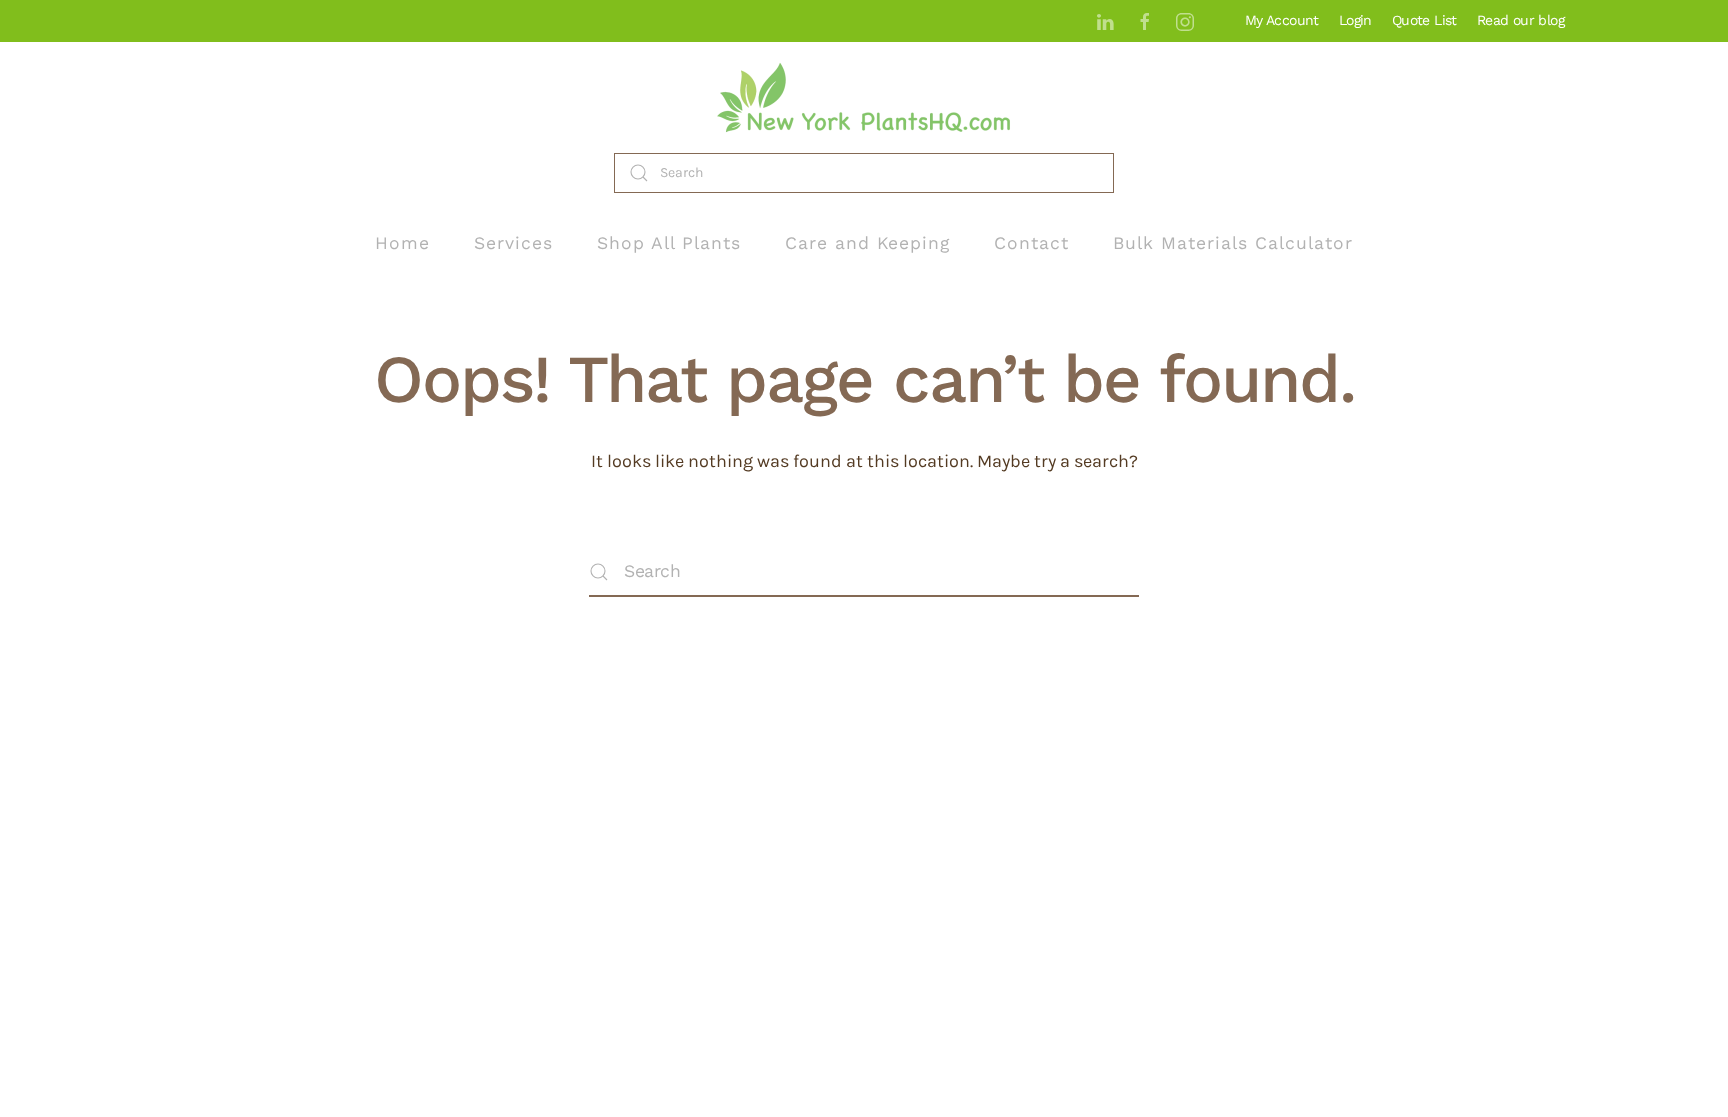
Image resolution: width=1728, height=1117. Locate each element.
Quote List (1424, 20)
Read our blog (1520, 20)
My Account (1282, 20)
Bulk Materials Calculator (1233, 243)
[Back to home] (864, 97)
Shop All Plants (669, 243)
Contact (1031, 243)
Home (402, 243)
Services (513, 243)
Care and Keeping (867, 243)
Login (1355, 20)
